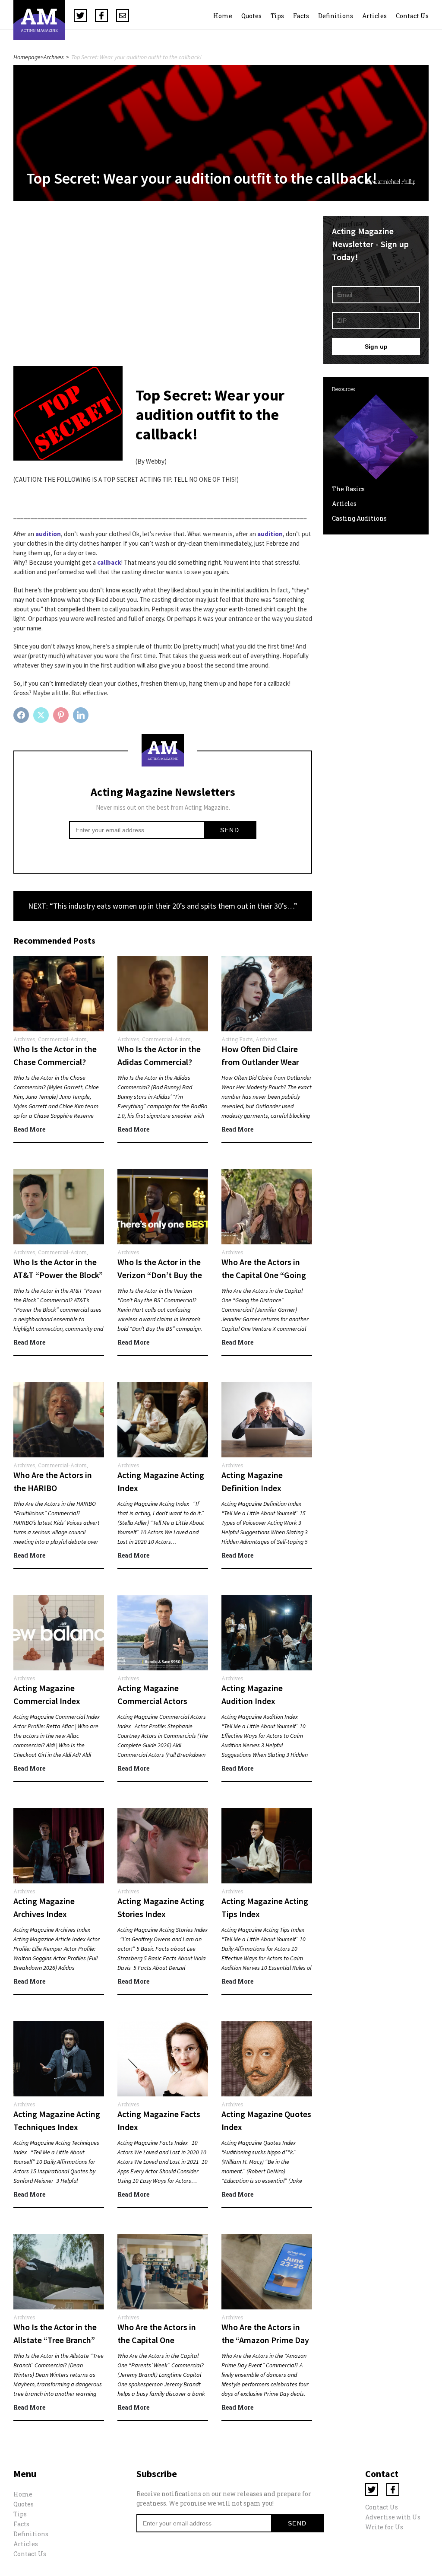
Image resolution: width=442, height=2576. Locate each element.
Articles (374, 16)
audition (270, 534)
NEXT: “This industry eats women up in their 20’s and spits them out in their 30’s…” (163, 906)
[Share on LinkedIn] (82, 715)
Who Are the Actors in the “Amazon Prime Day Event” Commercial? (265, 2340)
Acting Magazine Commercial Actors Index (152, 1701)
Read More (29, 1129)
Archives (54, 57)
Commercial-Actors (62, 1039)
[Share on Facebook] (22, 715)
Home (223, 16)
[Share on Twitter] (42, 715)
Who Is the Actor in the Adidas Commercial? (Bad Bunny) (159, 1062)
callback (109, 562)
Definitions (336, 16)
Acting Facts (237, 1039)
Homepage (27, 57)
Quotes (251, 16)
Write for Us (384, 2527)
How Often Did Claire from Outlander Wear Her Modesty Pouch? (260, 1062)
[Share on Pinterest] (62, 715)
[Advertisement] (163, 277)
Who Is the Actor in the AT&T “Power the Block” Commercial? (58, 1275)
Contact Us (412, 16)
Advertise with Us (393, 2517)
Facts (301, 16)
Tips (277, 16)
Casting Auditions (359, 518)
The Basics (348, 489)
